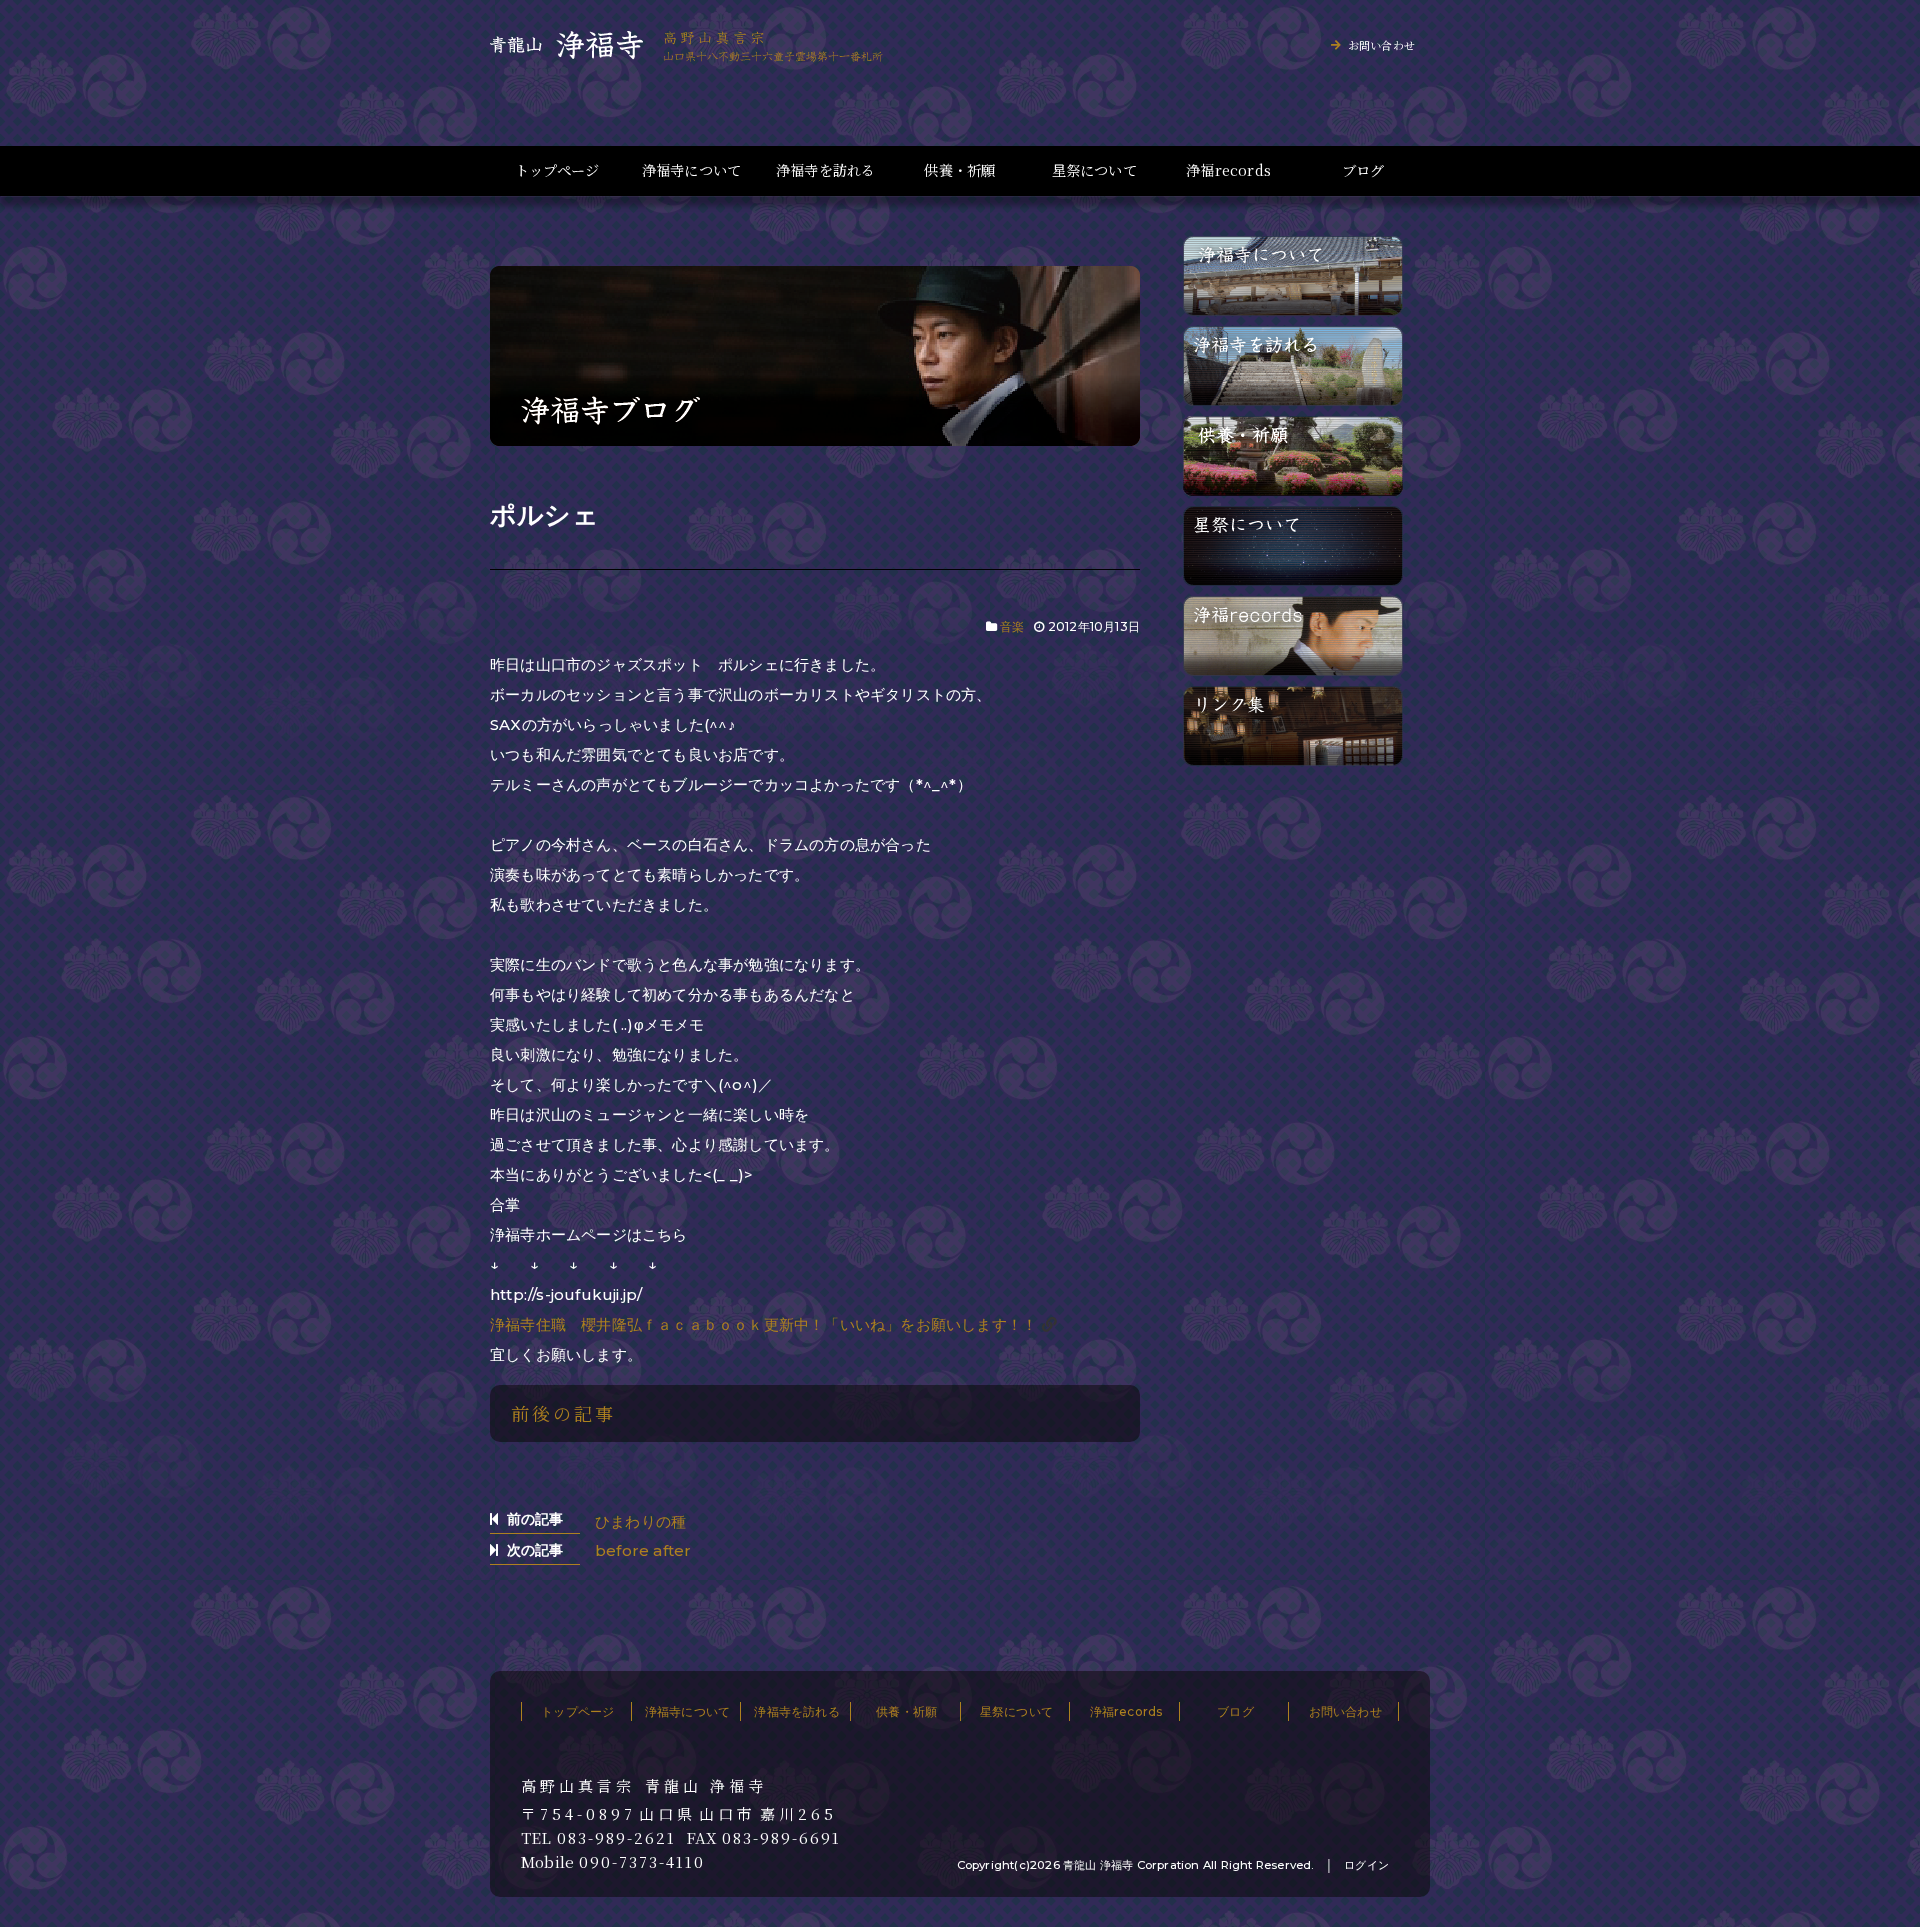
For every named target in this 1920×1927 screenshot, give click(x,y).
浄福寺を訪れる (825, 170)
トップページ (557, 170)
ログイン (1366, 1865)
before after (643, 1550)
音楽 (1012, 626)
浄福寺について (691, 170)
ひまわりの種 (640, 1521)
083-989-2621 (616, 1838)
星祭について (1094, 170)
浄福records (1228, 170)
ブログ (1363, 170)
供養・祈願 (959, 170)
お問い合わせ (1381, 45)
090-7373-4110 (642, 1862)
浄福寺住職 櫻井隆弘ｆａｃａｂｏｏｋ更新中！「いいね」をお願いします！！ (763, 1324)
